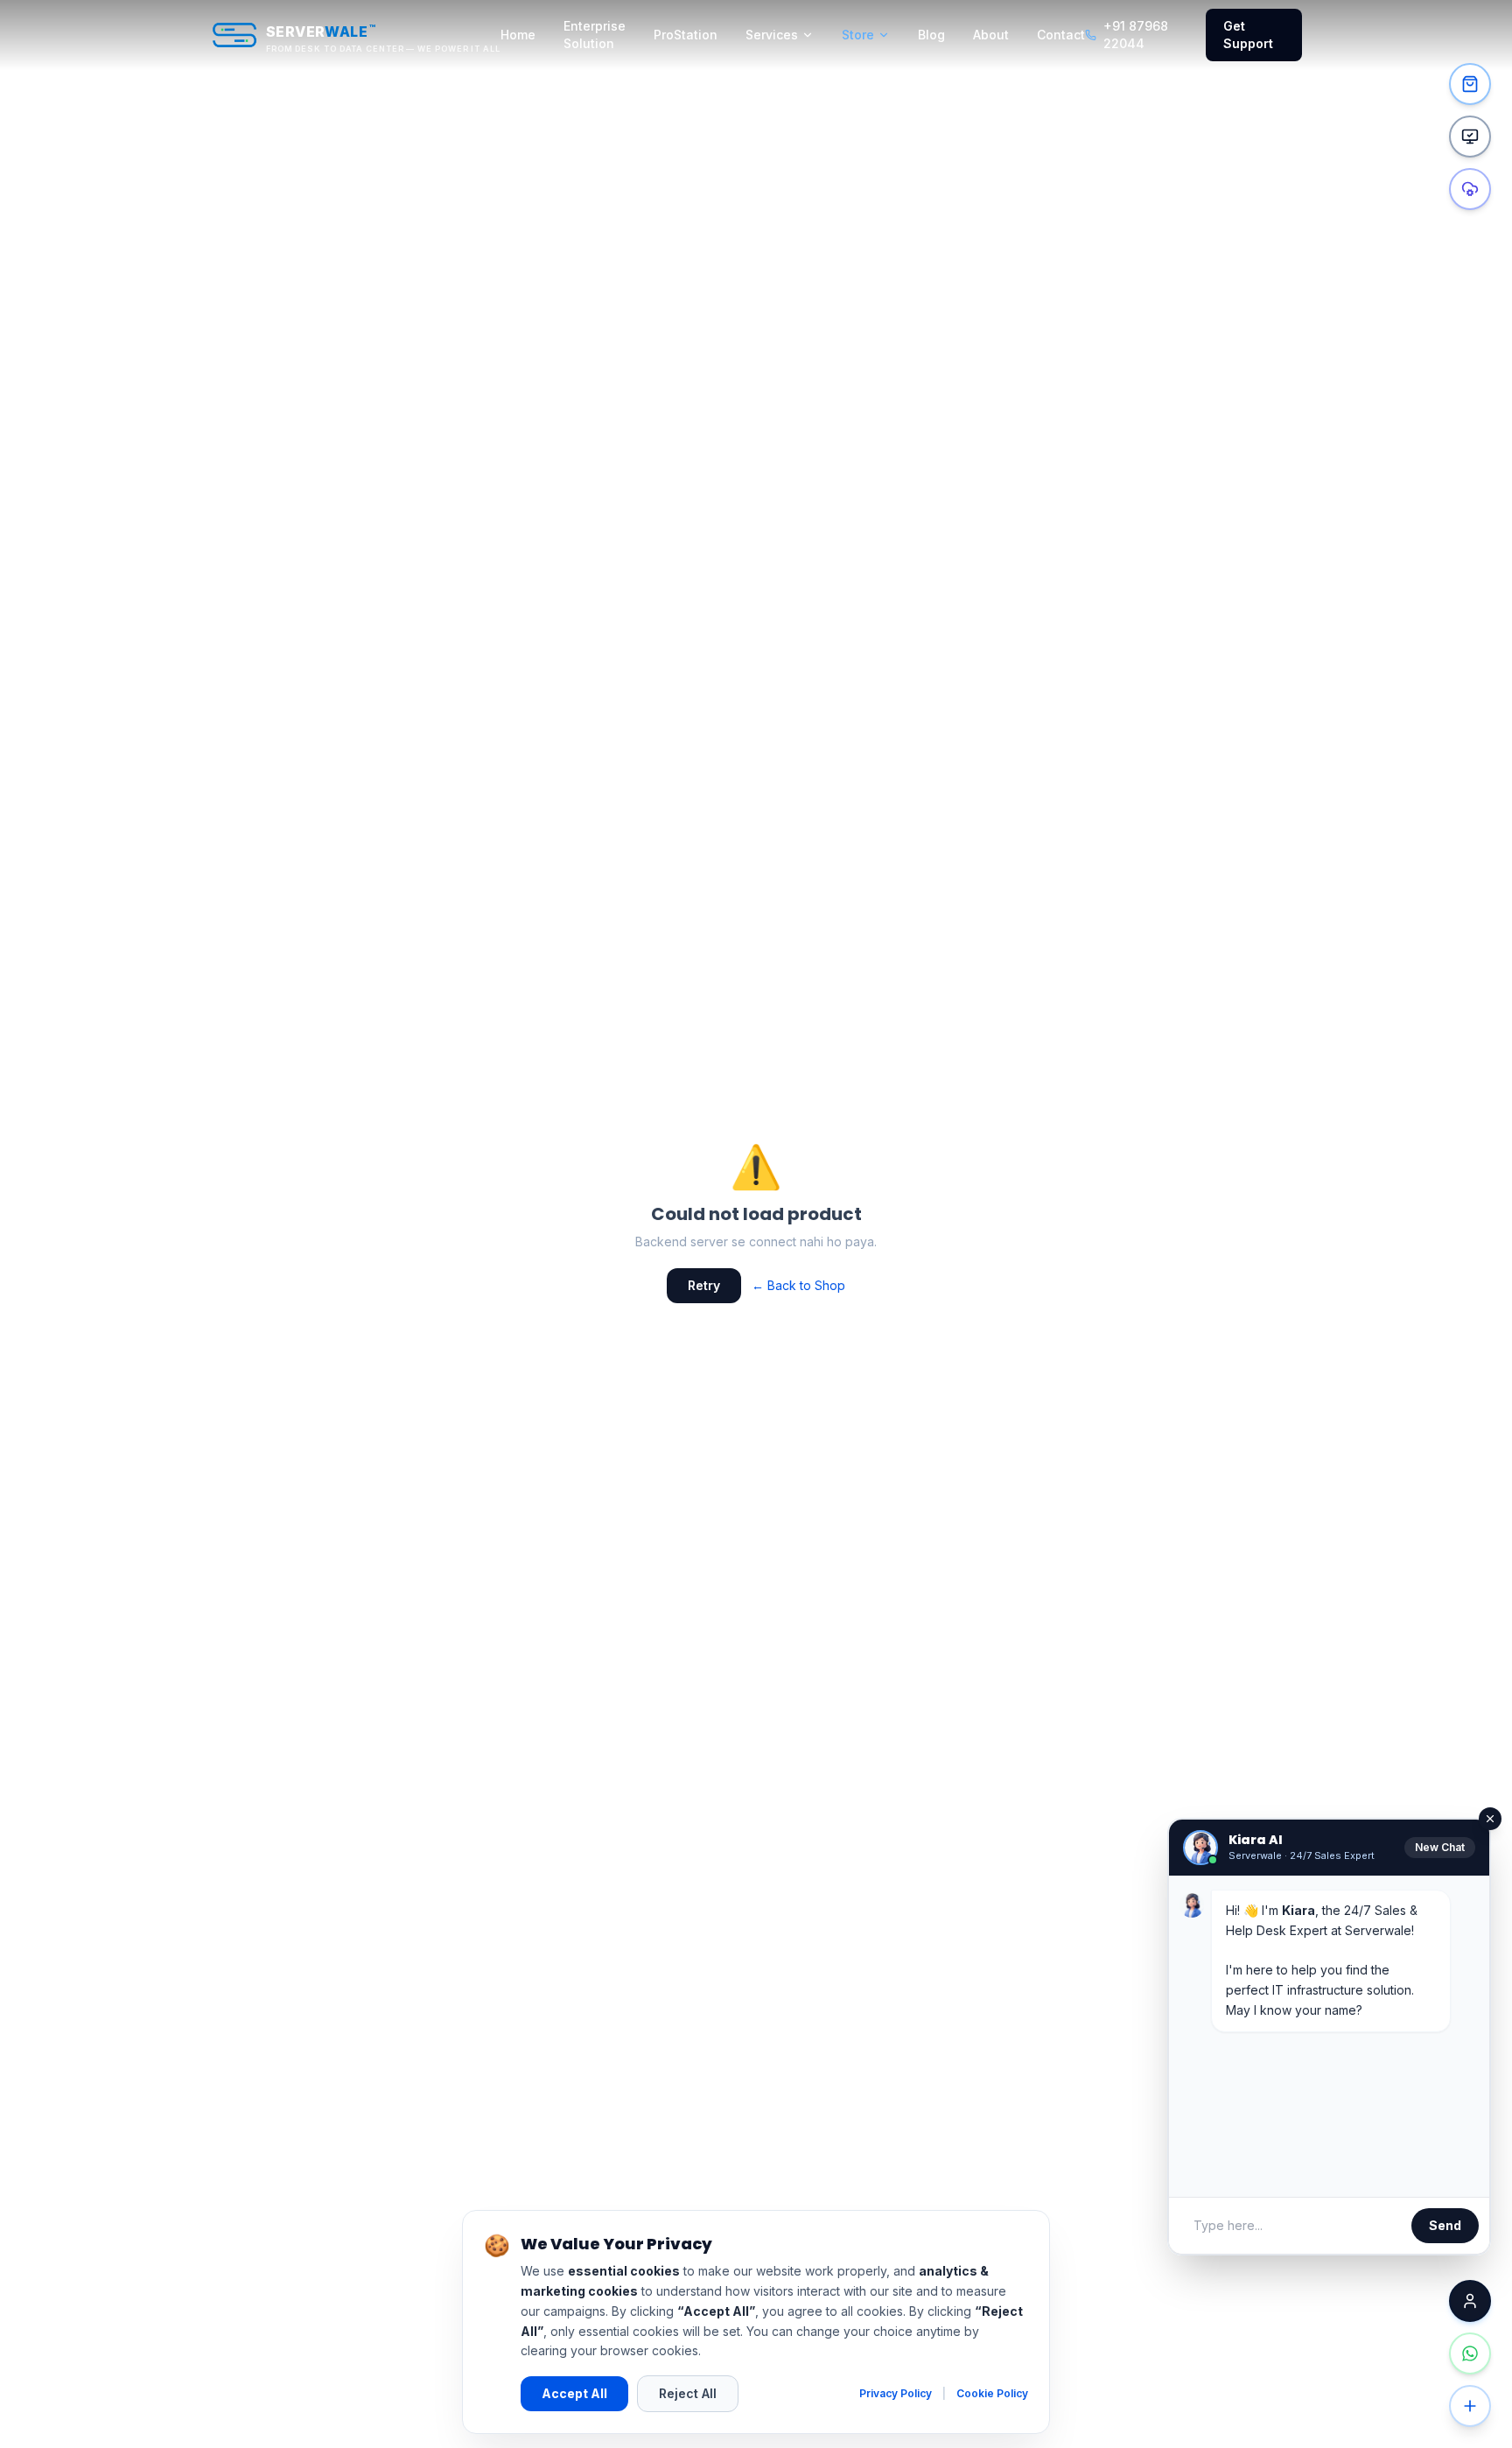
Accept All (574, 2393)
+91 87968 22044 (1136, 35)
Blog (931, 35)
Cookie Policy (992, 2393)
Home (518, 35)
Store (858, 35)
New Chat (1440, 1847)
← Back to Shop (798, 1285)
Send (1445, 2225)
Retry (704, 1285)
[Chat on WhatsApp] (1470, 2353)
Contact (1061, 35)
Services (772, 35)
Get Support (1248, 35)
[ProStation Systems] (1470, 137)
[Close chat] (1470, 2301)
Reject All (688, 2393)
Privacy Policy (896, 2393)
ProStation (686, 35)
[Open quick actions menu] (1470, 2406)
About (991, 35)
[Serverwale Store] (1470, 84)
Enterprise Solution (595, 35)
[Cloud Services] (1470, 189)
